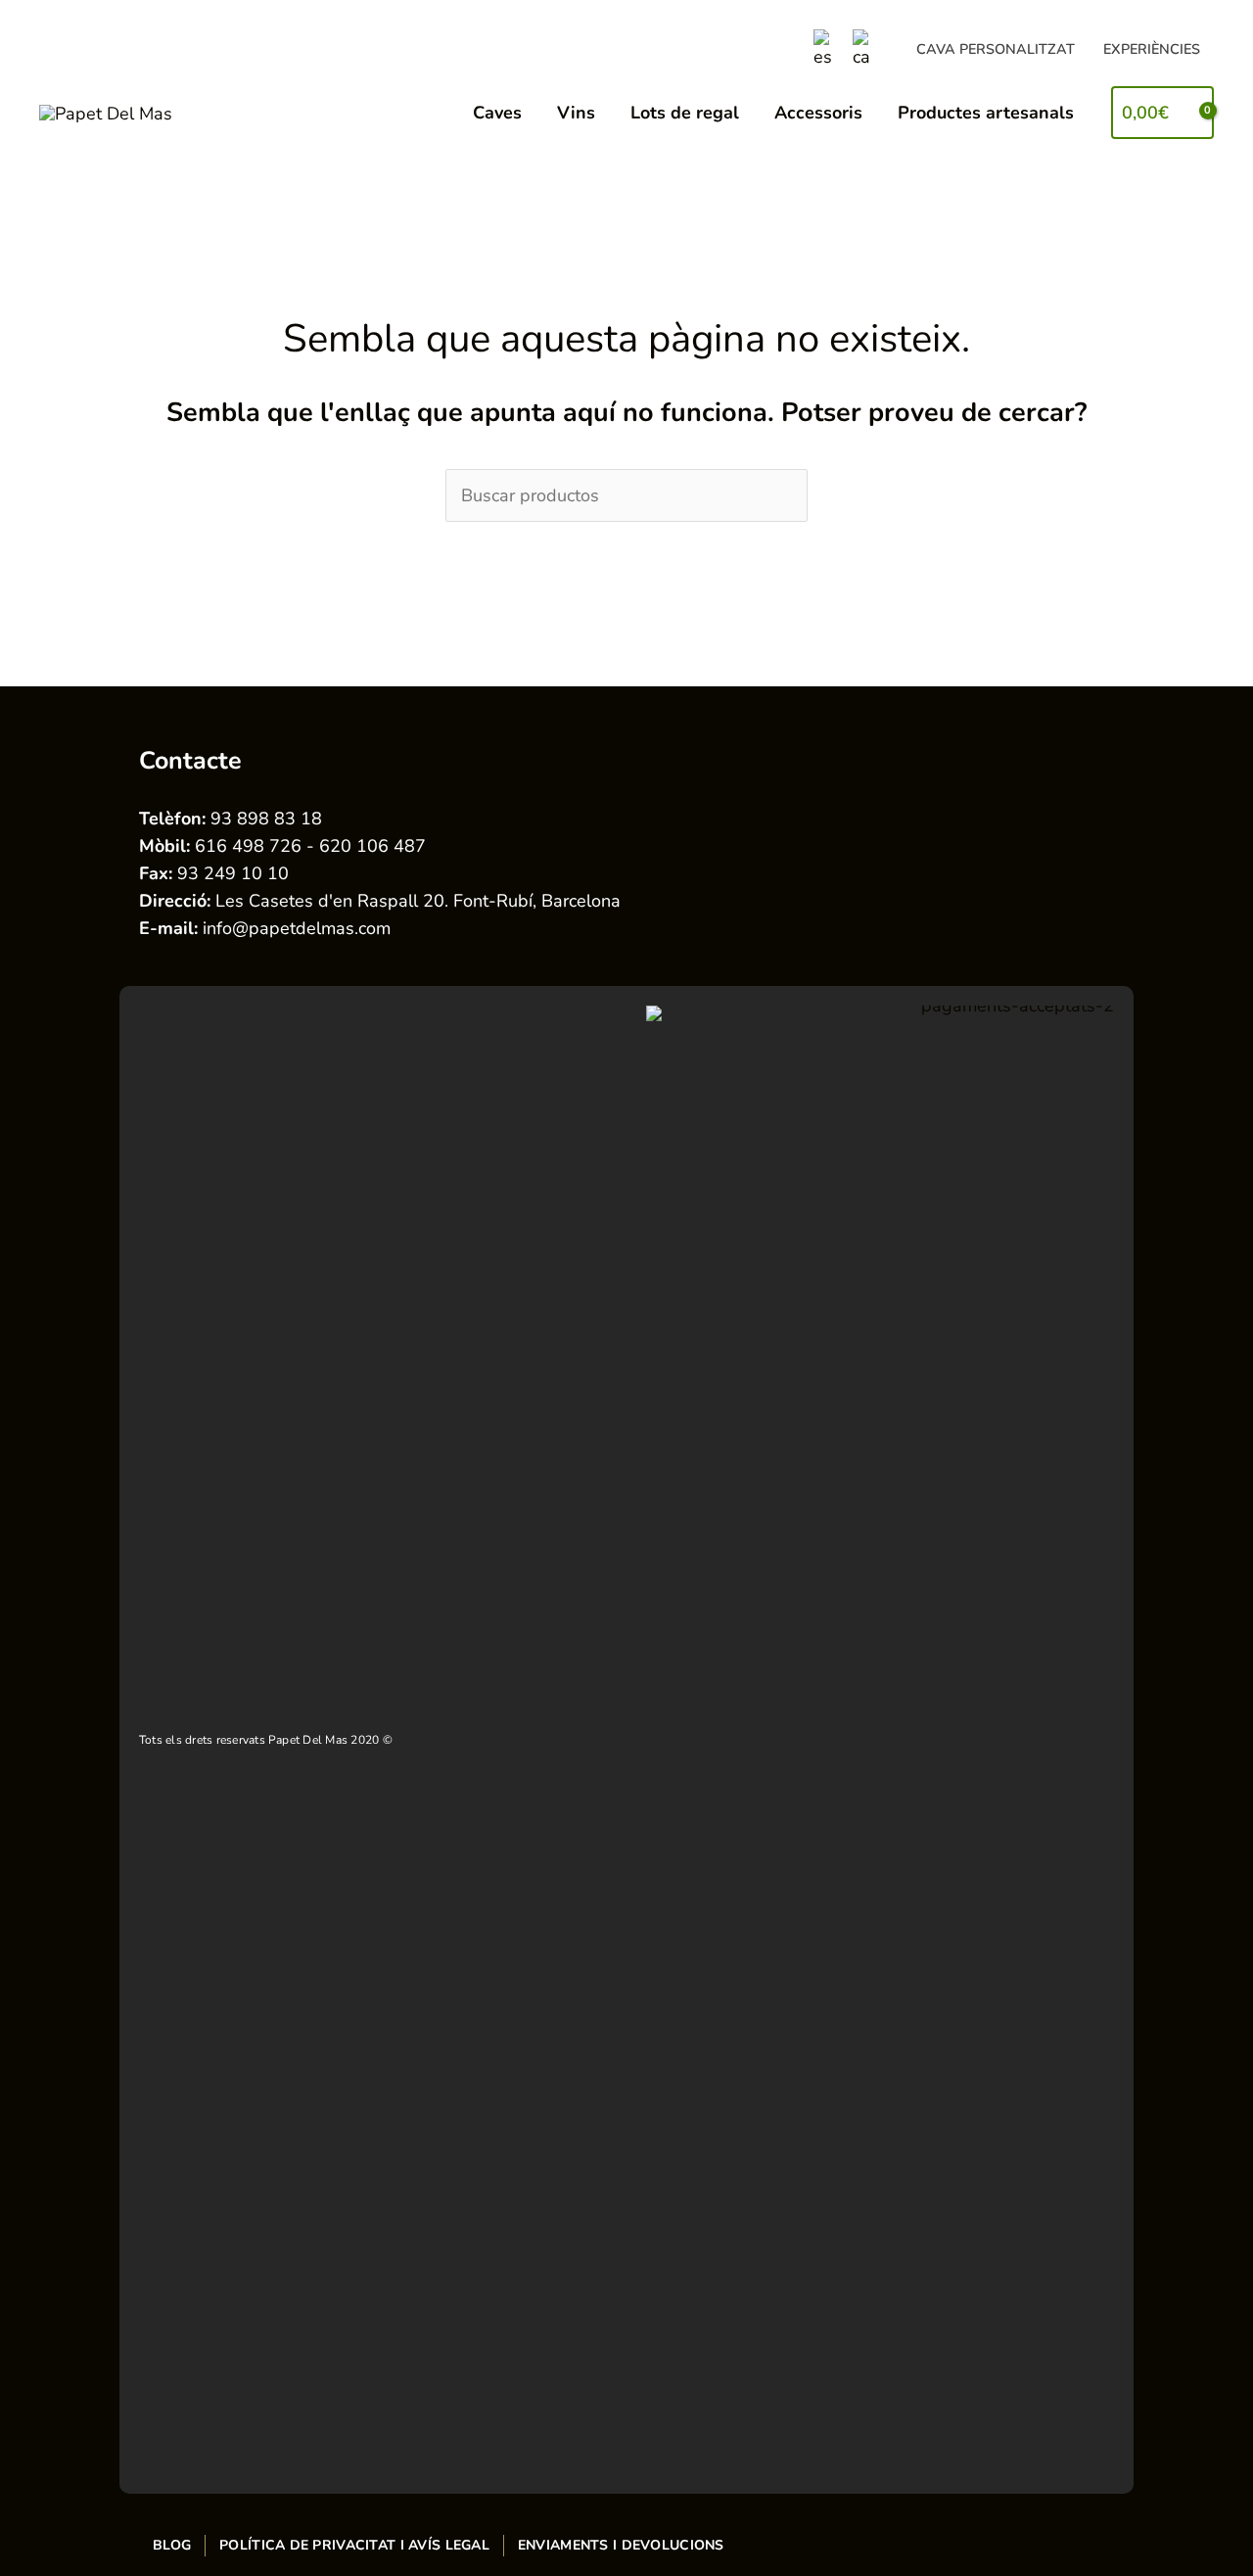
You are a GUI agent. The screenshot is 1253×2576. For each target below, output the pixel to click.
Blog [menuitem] (172, 2545)
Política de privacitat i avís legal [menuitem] (354, 2545)
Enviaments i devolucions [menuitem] (621, 2545)
